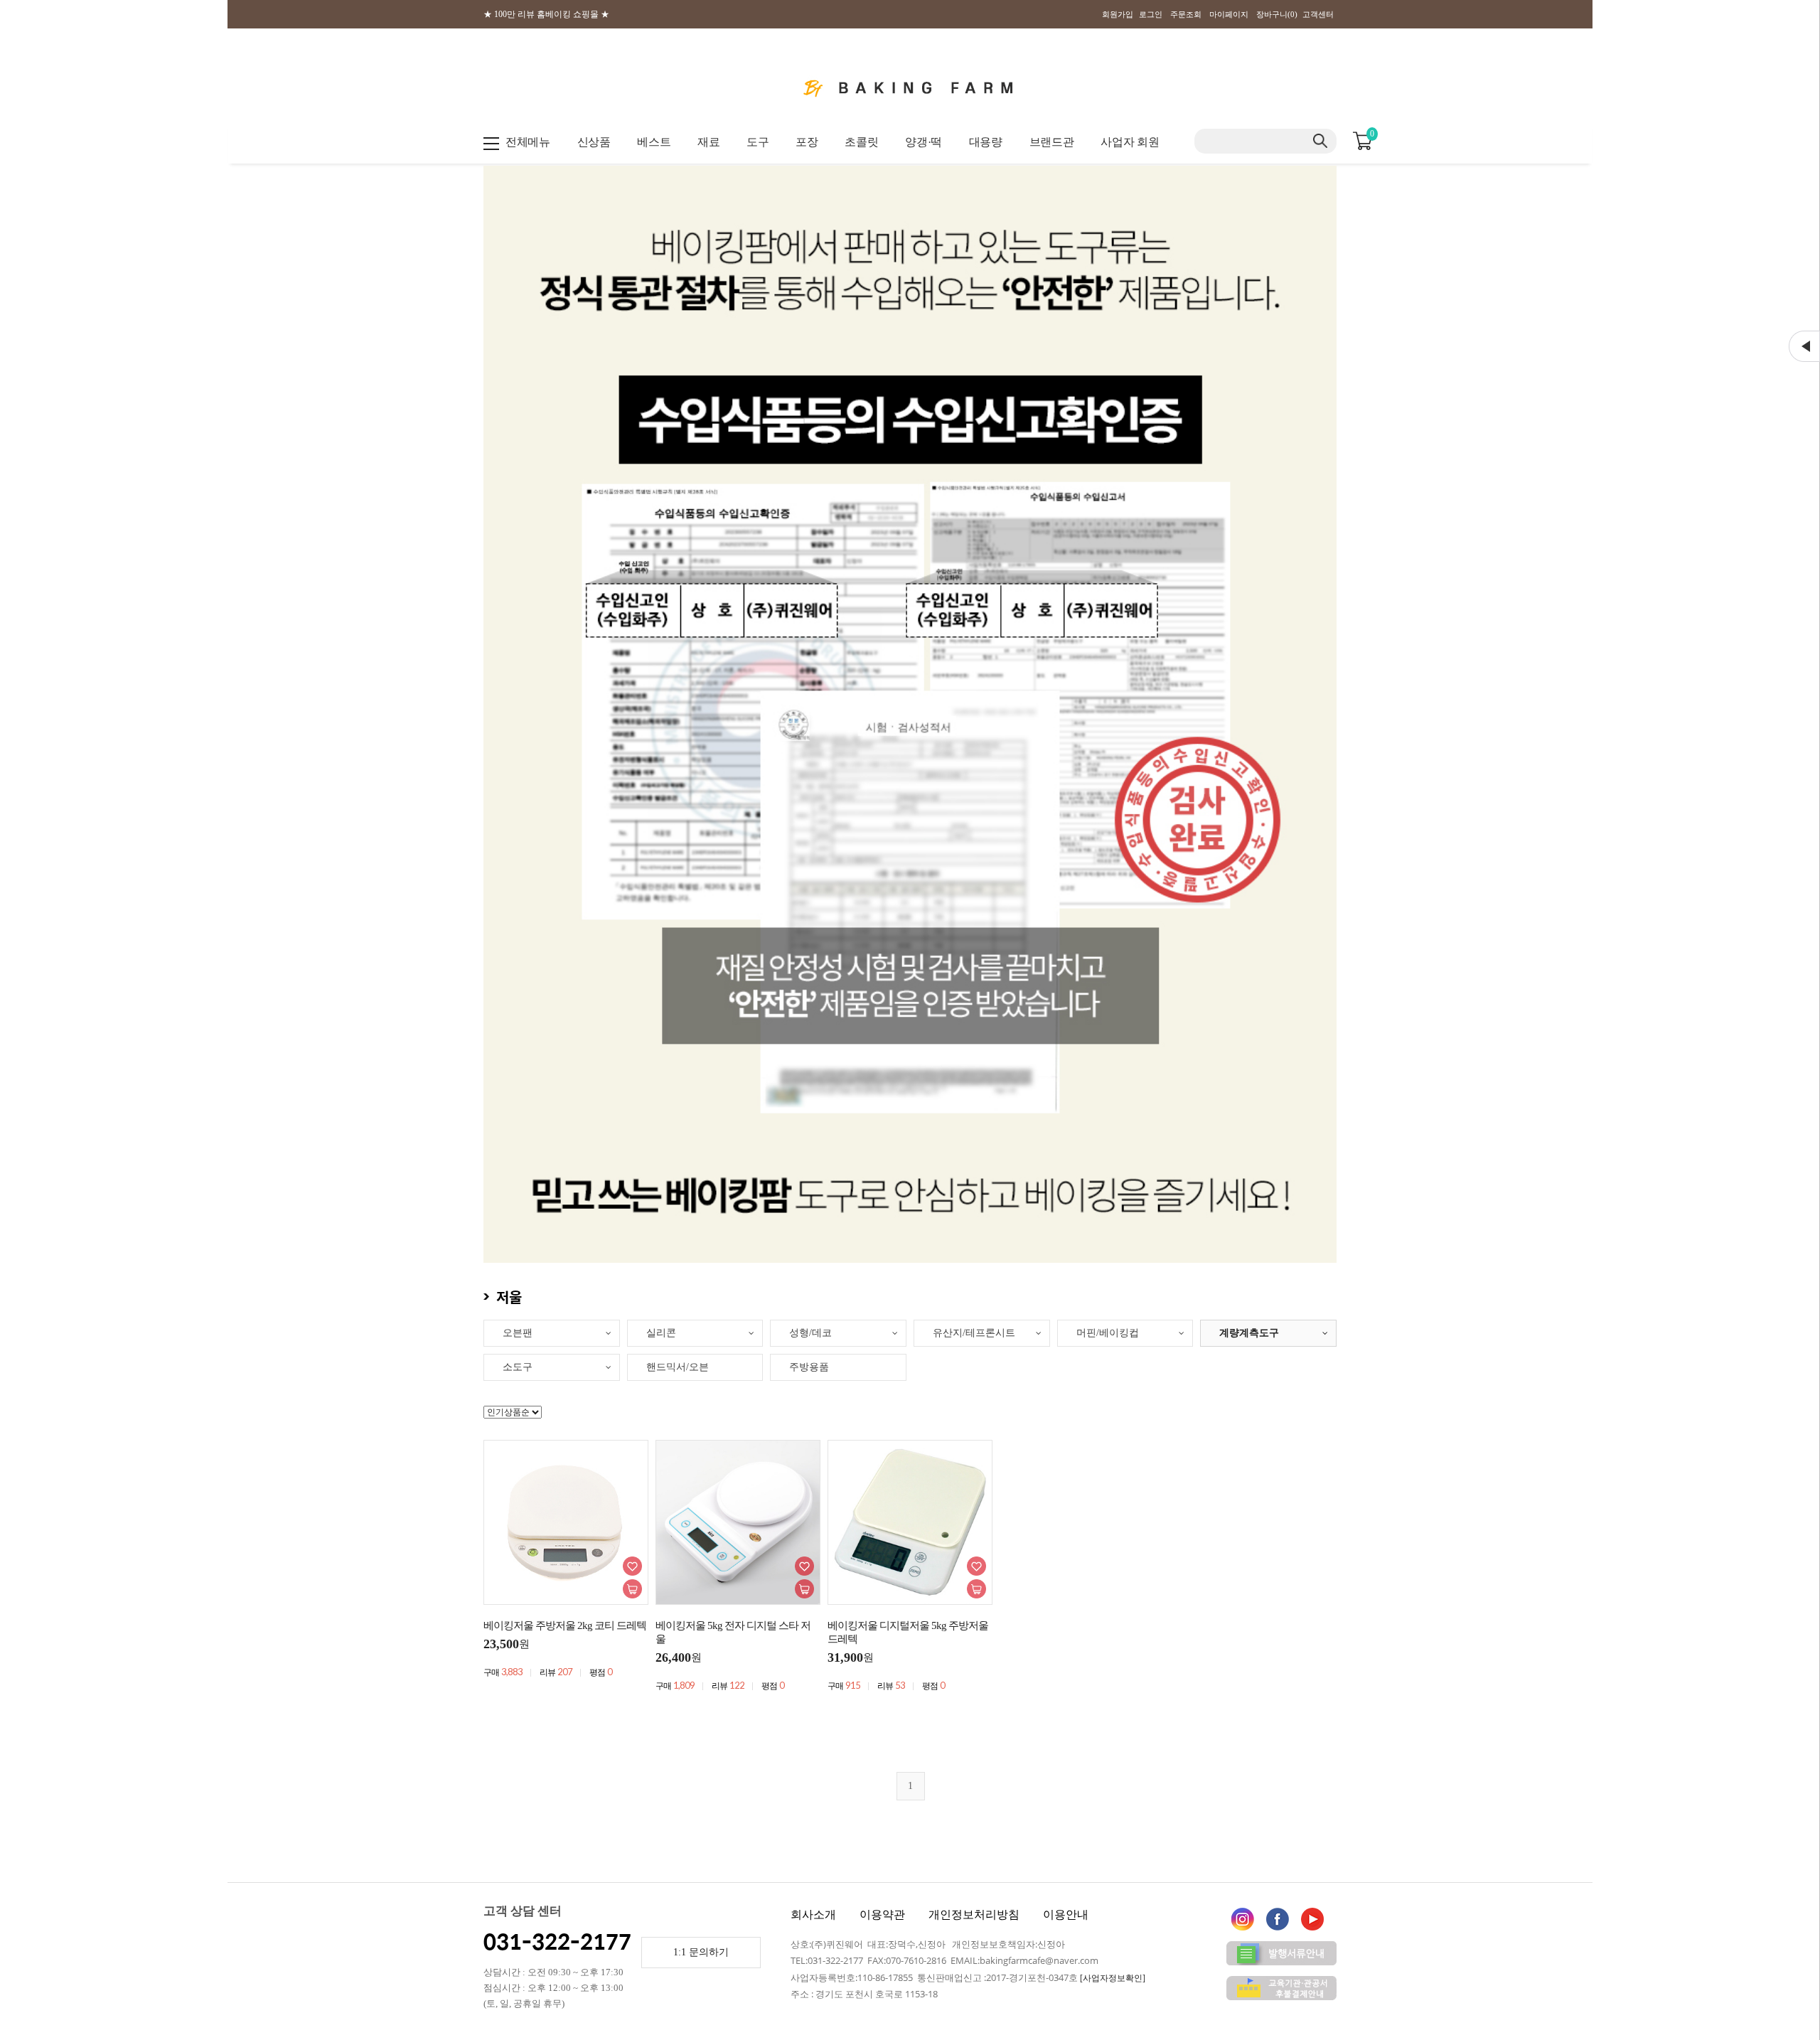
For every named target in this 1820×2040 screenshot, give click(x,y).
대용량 (986, 142)
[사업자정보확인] (1113, 1978)
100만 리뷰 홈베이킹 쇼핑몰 (546, 14)
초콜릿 (861, 142)
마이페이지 (1229, 14)
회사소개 (813, 1914)
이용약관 (882, 1914)
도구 (758, 142)
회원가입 (1118, 14)
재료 (708, 142)
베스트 (654, 142)
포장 (807, 142)
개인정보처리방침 (974, 1914)
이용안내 (1066, 1914)
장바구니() (1277, 14)
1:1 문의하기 (701, 1952)
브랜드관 (1052, 142)
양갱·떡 (924, 142)
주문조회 (1186, 14)
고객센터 (1318, 14)
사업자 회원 (1130, 142)
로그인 (1151, 14)
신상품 (594, 142)
